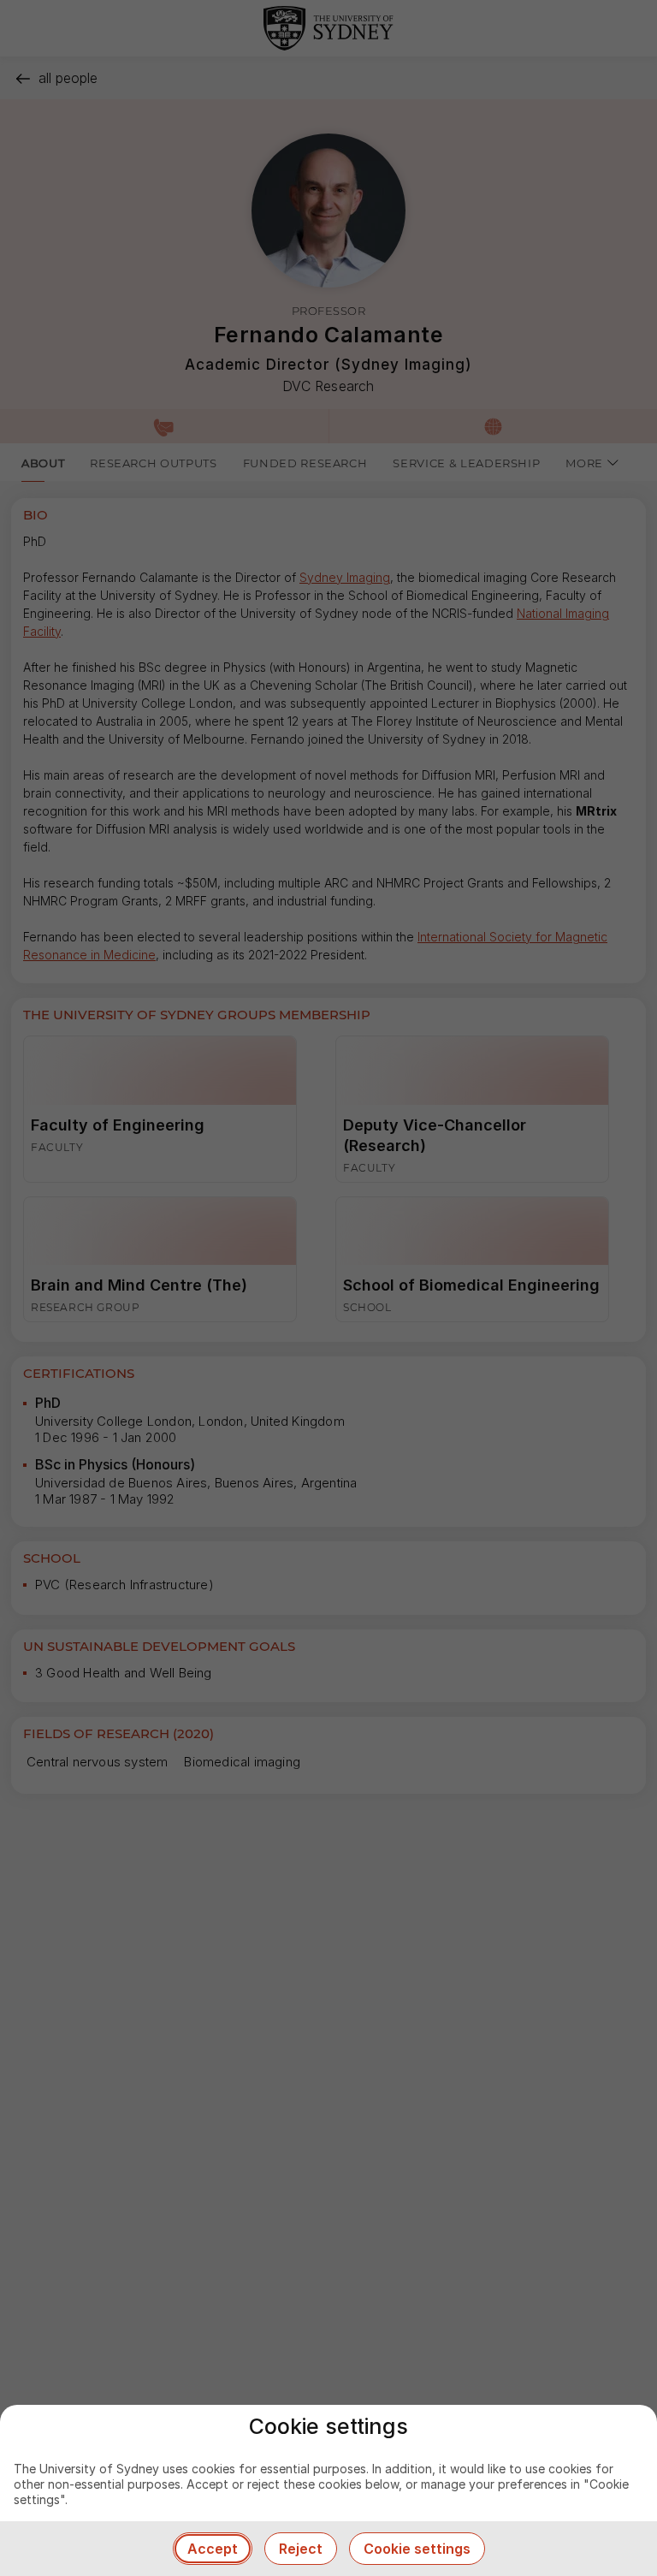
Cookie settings (417, 2549)
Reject (301, 2549)
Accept (213, 2549)
